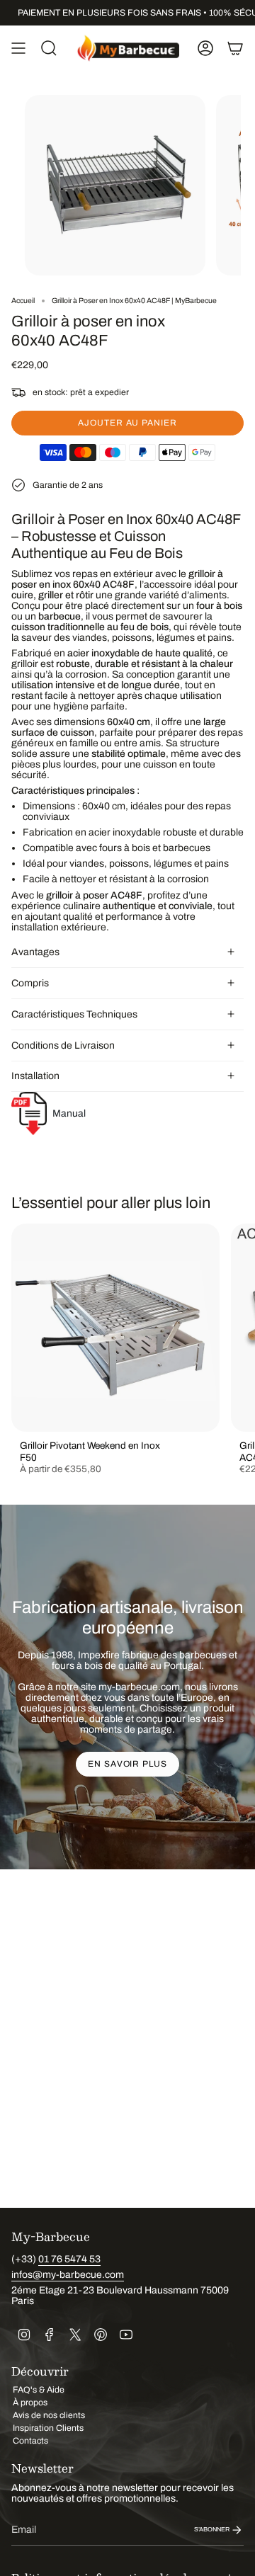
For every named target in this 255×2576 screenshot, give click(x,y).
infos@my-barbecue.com (68, 2275)
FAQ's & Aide (39, 2390)
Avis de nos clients (49, 2415)
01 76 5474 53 (69, 2259)
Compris (30, 983)
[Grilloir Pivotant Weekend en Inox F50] (115, 1328)
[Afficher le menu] (18, 48)
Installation (35, 1076)
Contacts (30, 2441)
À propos (30, 2403)
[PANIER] (235, 48)
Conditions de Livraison (63, 1045)
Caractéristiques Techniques (74, 1014)
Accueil (23, 301)
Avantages (35, 952)
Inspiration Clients (48, 2428)
